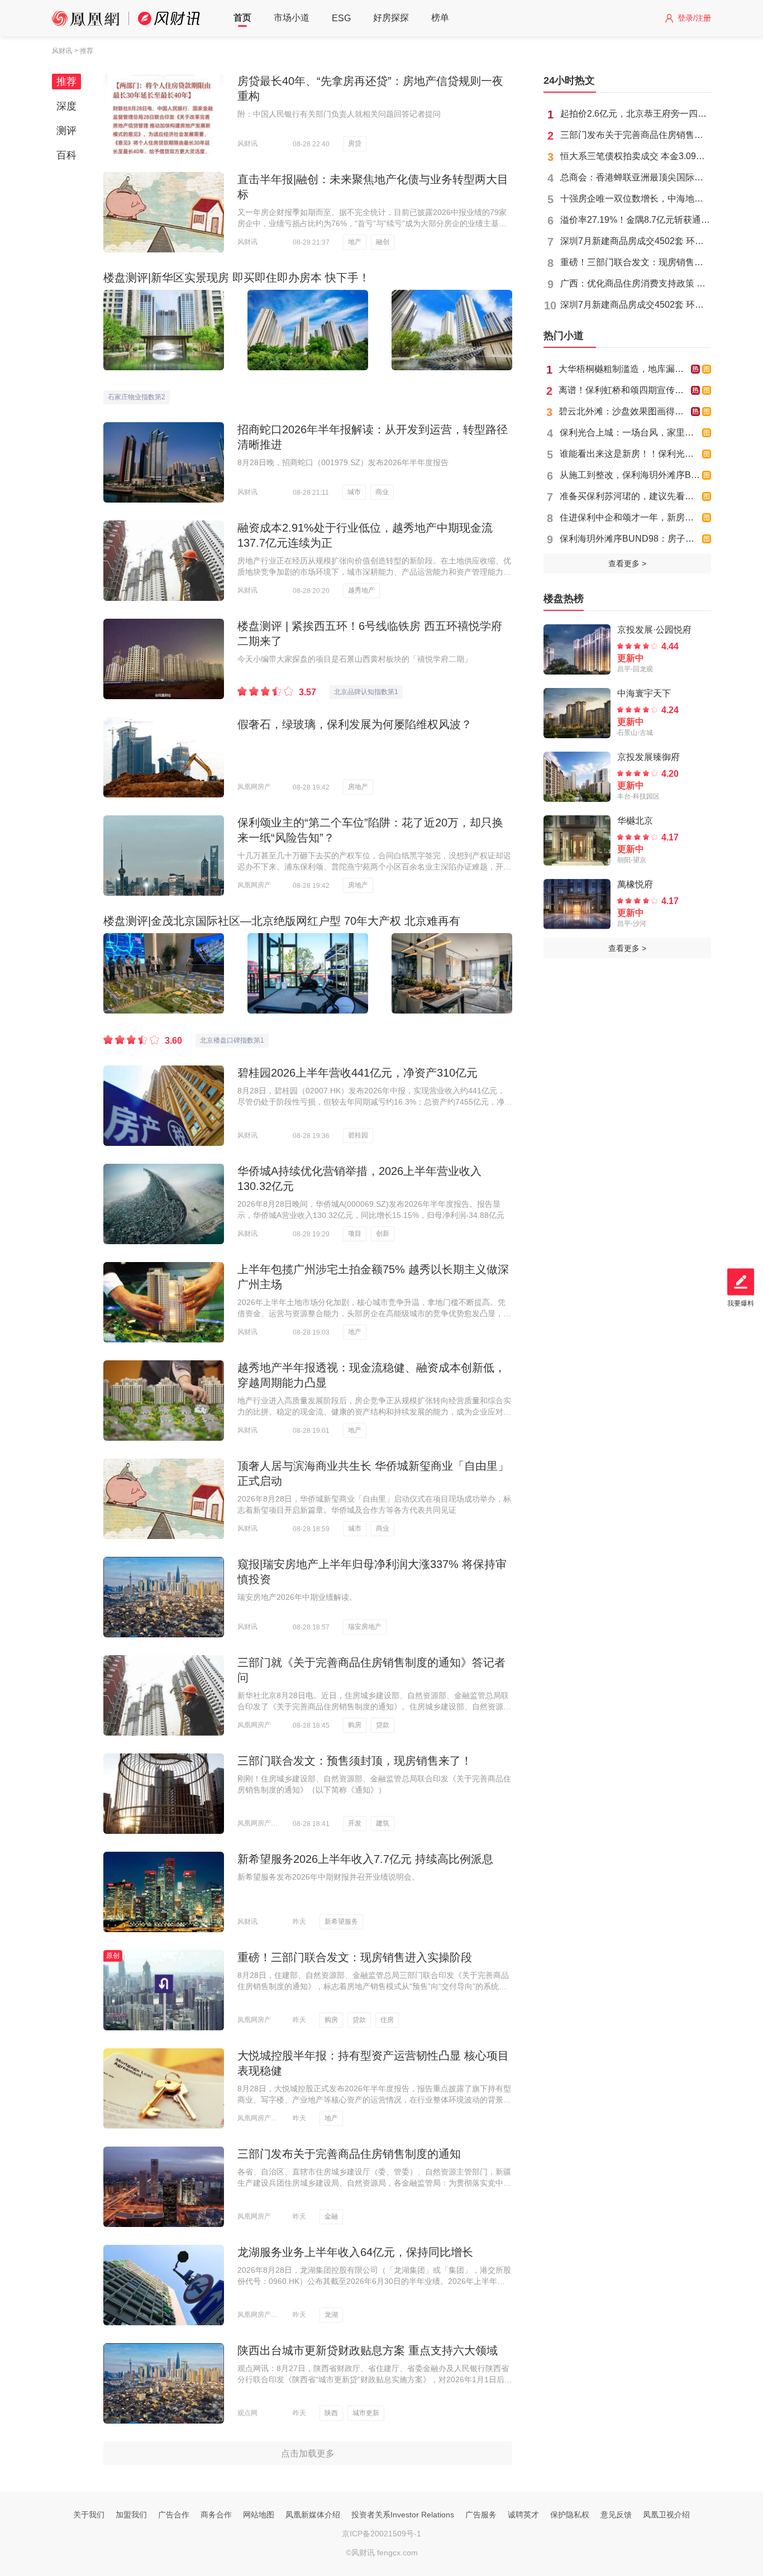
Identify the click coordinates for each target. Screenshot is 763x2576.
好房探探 (391, 18)
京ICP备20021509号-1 (381, 2534)
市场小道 (292, 18)
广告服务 (481, 2515)
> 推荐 (84, 51)
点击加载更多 (308, 2453)
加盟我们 (131, 2515)
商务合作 (216, 2515)
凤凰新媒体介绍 (313, 2515)
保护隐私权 (570, 2515)
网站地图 (259, 2515)
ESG (341, 18)
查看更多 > (627, 563)
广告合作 (174, 2515)
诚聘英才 (523, 2515)
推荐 (66, 82)
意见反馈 (616, 2515)
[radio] (243, 689)
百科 (66, 155)
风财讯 (62, 51)
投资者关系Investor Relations (403, 2515)
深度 (66, 106)
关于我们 (89, 2515)
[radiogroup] (265, 689)
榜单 (440, 18)
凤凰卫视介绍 (666, 2515)
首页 (242, 18)
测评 (66, 131)
